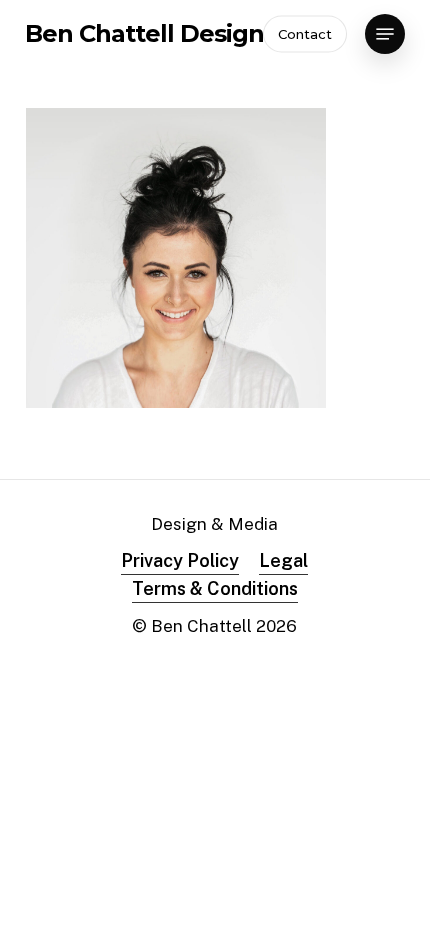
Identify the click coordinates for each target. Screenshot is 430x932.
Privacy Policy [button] (180, 560)
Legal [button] (283, 560)
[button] (385, 34)
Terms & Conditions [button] (215, 588)
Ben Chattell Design (144, 34)
